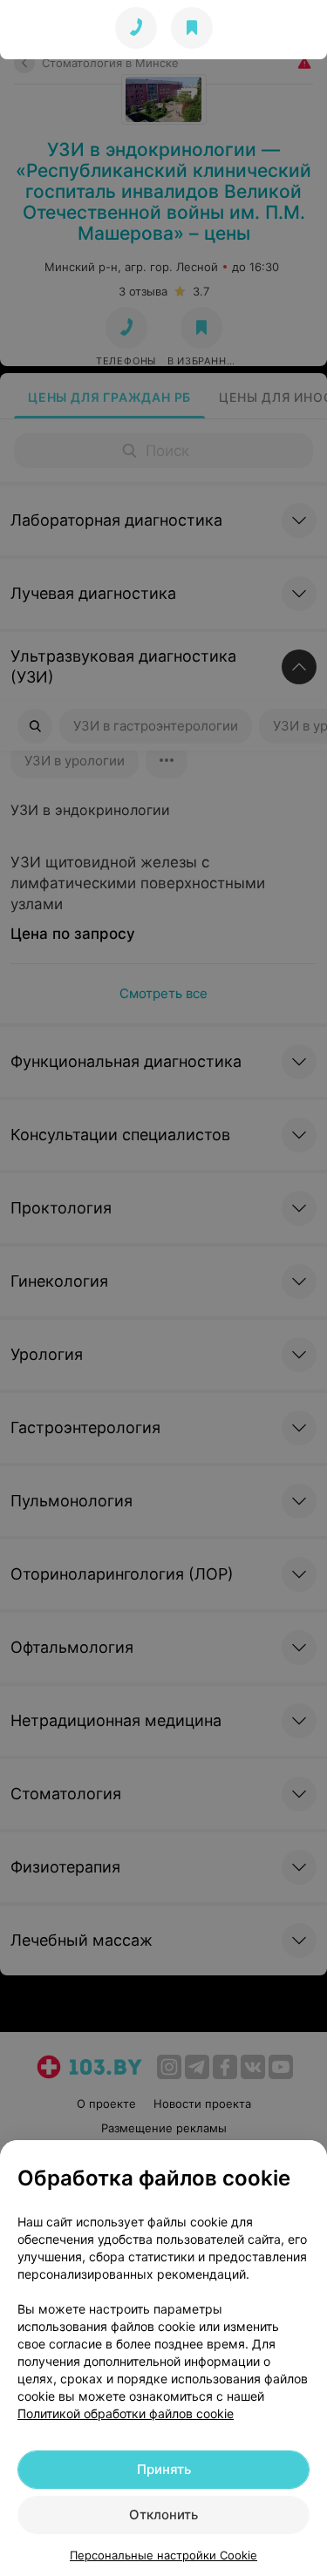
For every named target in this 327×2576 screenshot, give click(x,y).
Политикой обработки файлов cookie (126, 2413)
